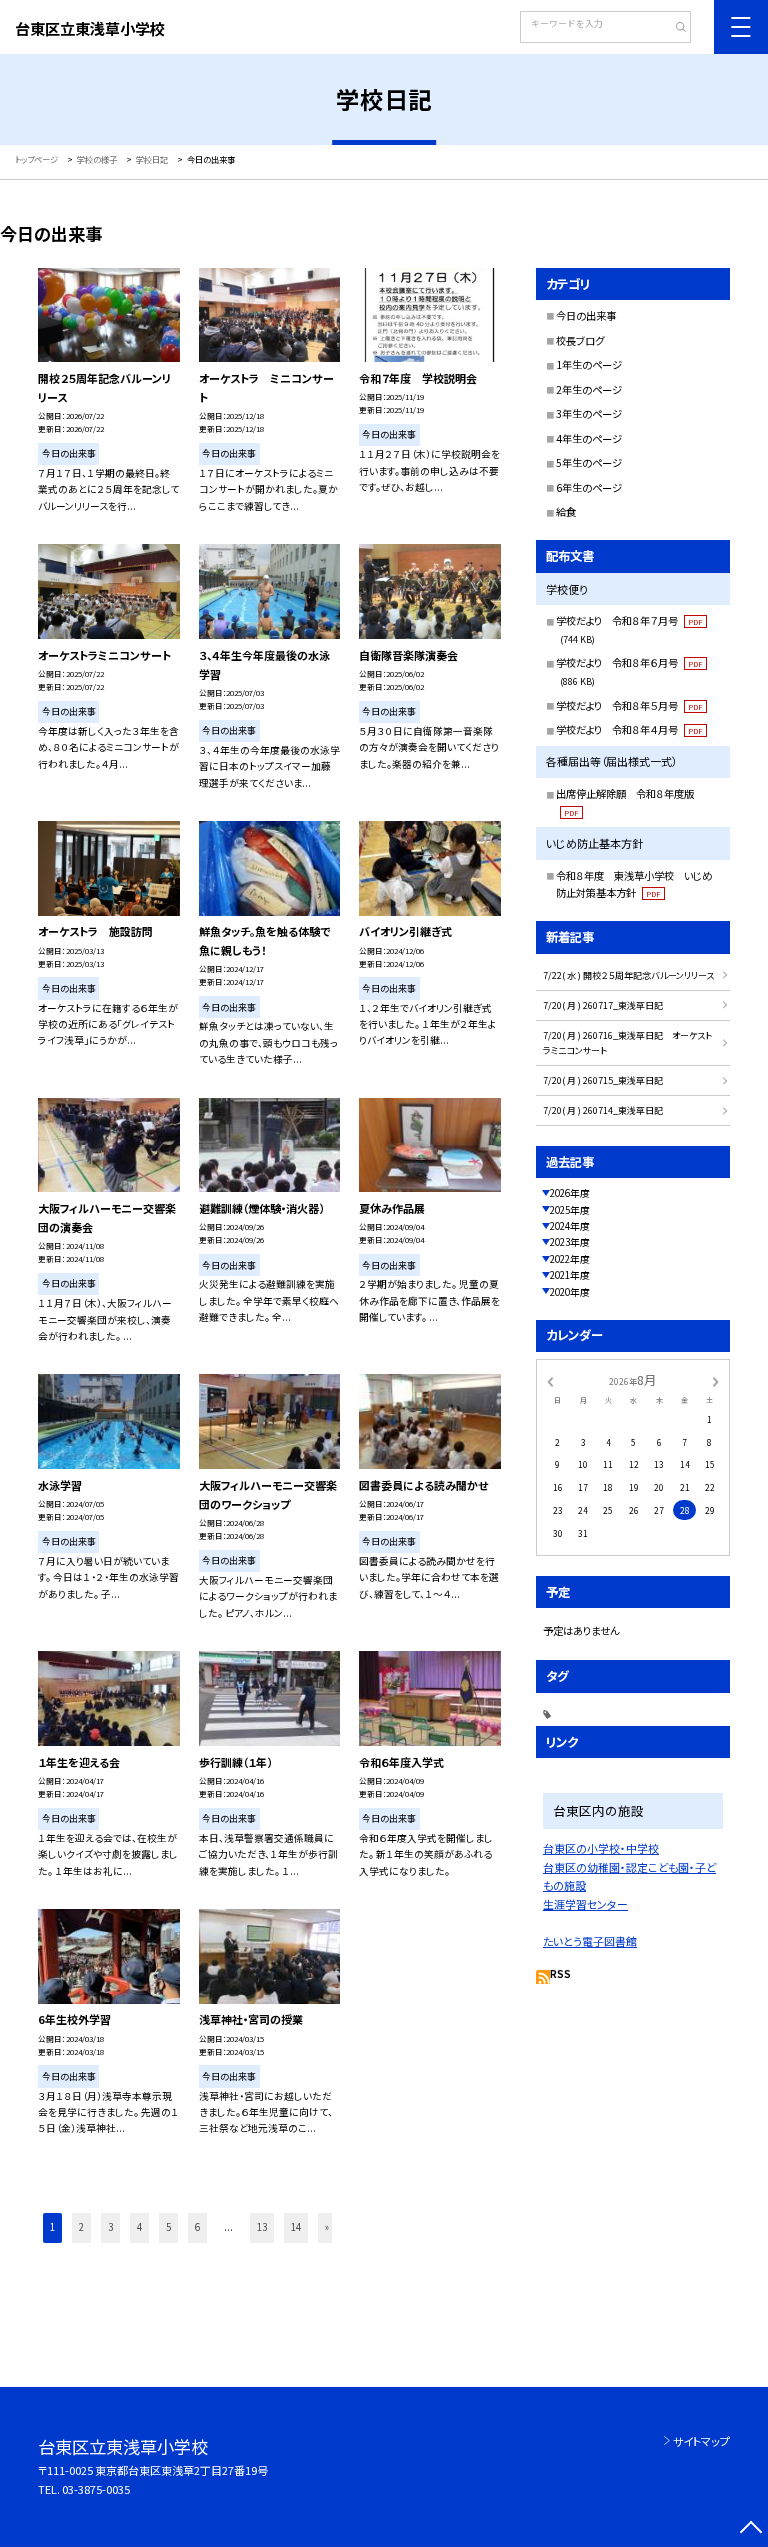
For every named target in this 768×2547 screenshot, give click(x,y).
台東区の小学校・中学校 (601, 1848)
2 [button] (81, 2227)
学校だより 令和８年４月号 (629, 729)
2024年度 (570, 1226)
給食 (566, 511)
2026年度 (570, 1193)
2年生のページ (589, 389)
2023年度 (570, 1242)
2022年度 (570, 1259)
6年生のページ (589, 487)
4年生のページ (589, 438)
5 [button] (168, 2227)
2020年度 (570, 1292)
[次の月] (716, 1381)
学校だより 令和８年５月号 (629, 705)
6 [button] (197, 2227)
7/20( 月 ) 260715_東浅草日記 (603, 1080)
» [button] (327, 2227)
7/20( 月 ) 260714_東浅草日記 (603, 1110)
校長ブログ (580, 340)
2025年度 (570, 1210)
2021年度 (570, 1275)
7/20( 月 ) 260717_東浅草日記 (603, 1005)
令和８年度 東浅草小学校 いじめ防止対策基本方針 (634, 884)
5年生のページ (589, 462)
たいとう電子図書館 (590, 1941)
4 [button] (139, 2227)
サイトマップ (701, 2441)
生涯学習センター (585, 1904)
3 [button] (110, 2227)
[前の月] (550, 1381)
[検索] (673, 29)
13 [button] (262, 2227)
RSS (560, 1974)
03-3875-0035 (96, 2489)
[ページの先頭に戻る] (750, 2529)
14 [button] (296, 2227)
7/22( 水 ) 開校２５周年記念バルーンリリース (628, 975)
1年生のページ (589, 364)
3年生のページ (589, 413)
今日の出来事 (586, 315)
